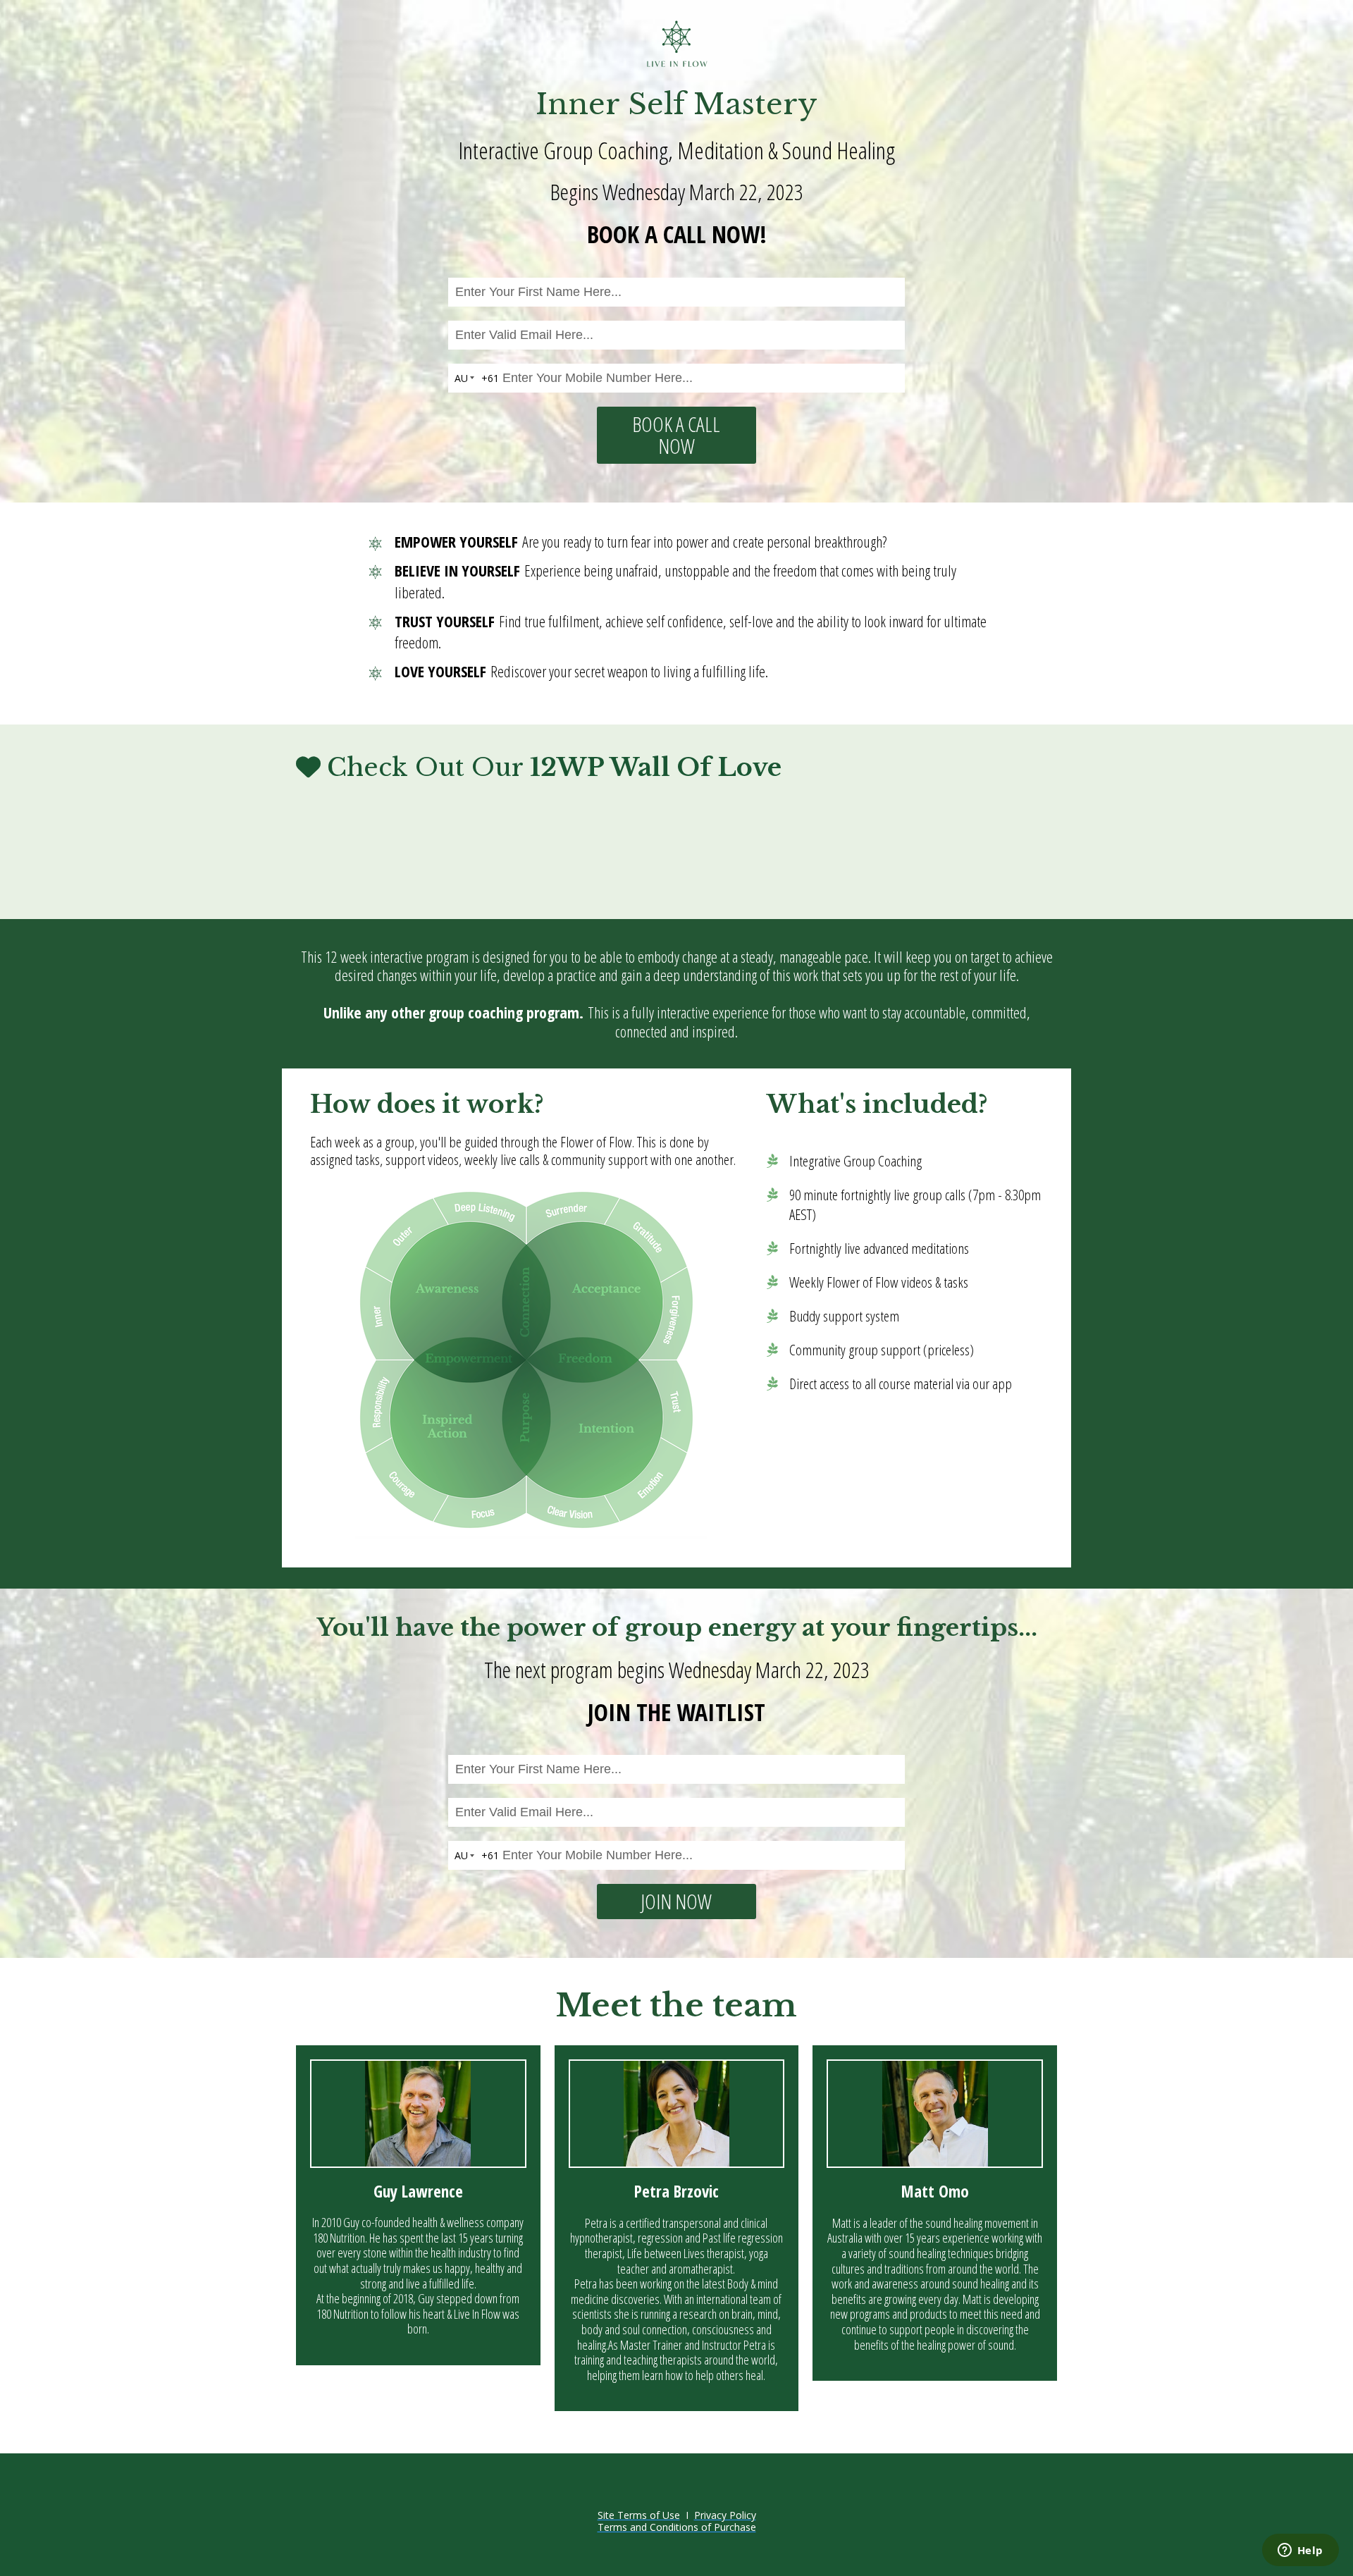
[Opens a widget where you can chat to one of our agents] (1300, 2551)
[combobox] (474, 378)
